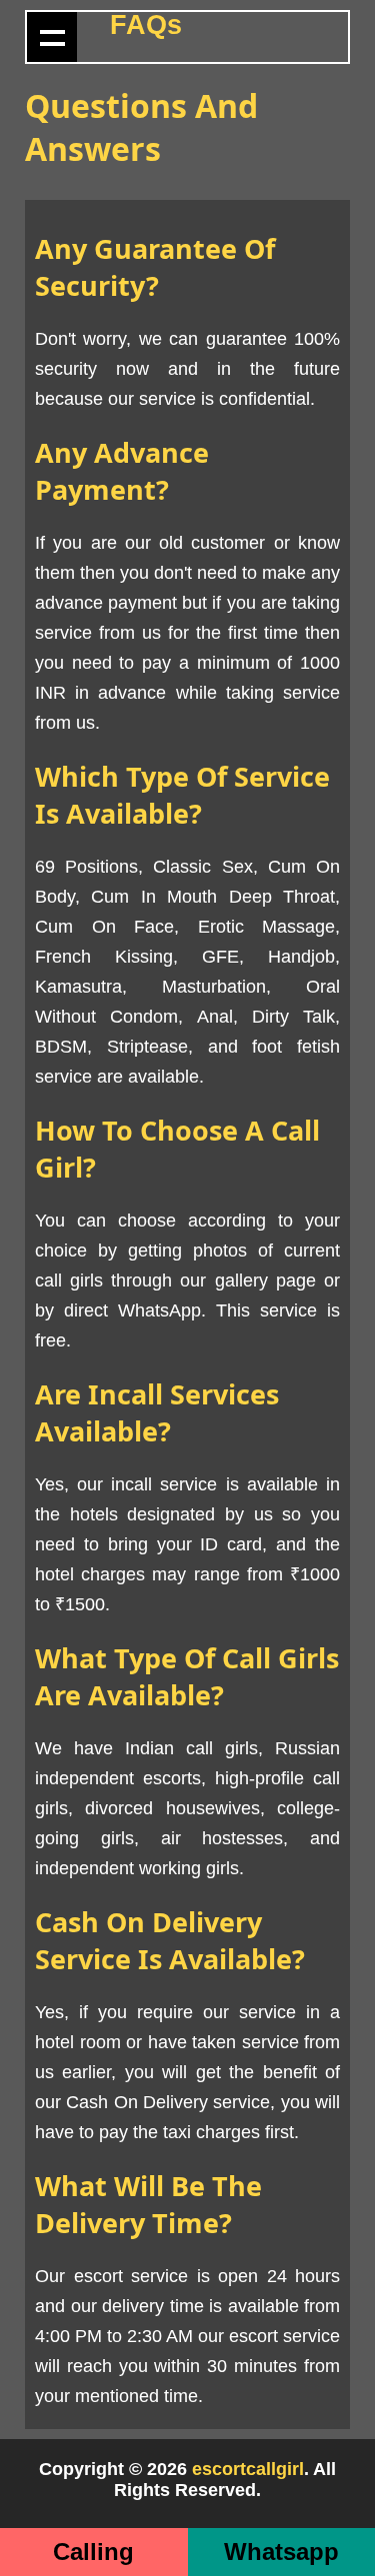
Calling (93, 2552)
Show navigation (52, 37)
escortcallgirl (248, 2469)
